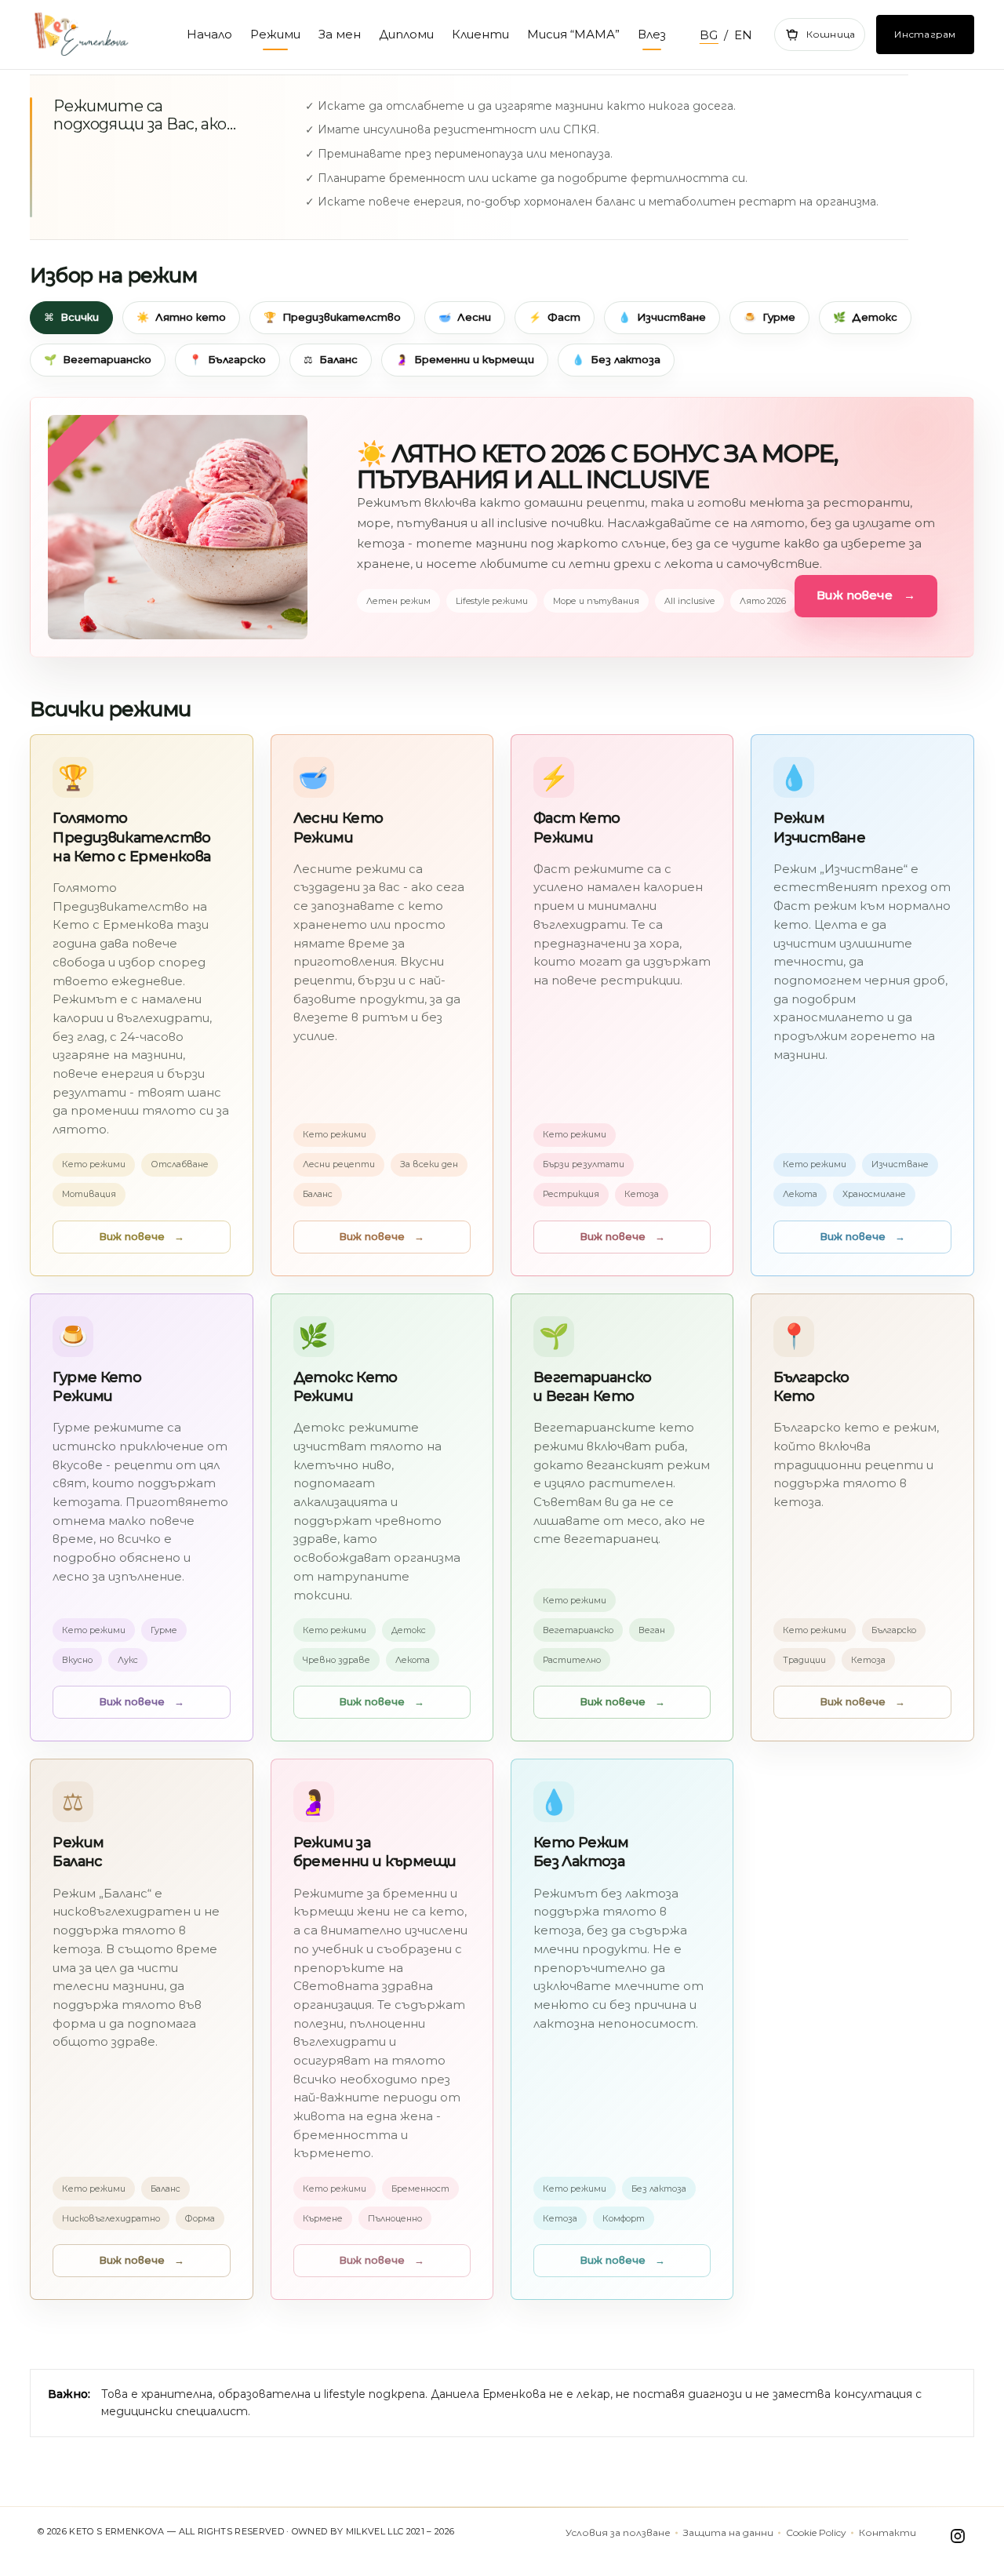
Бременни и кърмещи (465, 359)
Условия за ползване (618, 2533)
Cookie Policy (816, 2533)
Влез (652, 34)
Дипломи (406, 34)
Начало (209, 34)
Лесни (465, 317)
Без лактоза (616, 359)
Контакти (888, 2533)
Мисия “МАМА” (573, 34)
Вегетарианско (98, 359)
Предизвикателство (332, 317)
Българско (227, 359)
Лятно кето (181, 317)
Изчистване (662, 317)
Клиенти (480, 34)
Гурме (769, 317)
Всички (71, 317)
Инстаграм (925, 34)
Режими (275, 34)
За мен (340, 34)
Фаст (555, 317)
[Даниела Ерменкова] (96, 35)
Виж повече (866, 595)
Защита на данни (728, 2533)
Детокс (865, 317)
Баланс (331, 359)
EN (744, 35)
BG (709, 35)
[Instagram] (955, 2536)
